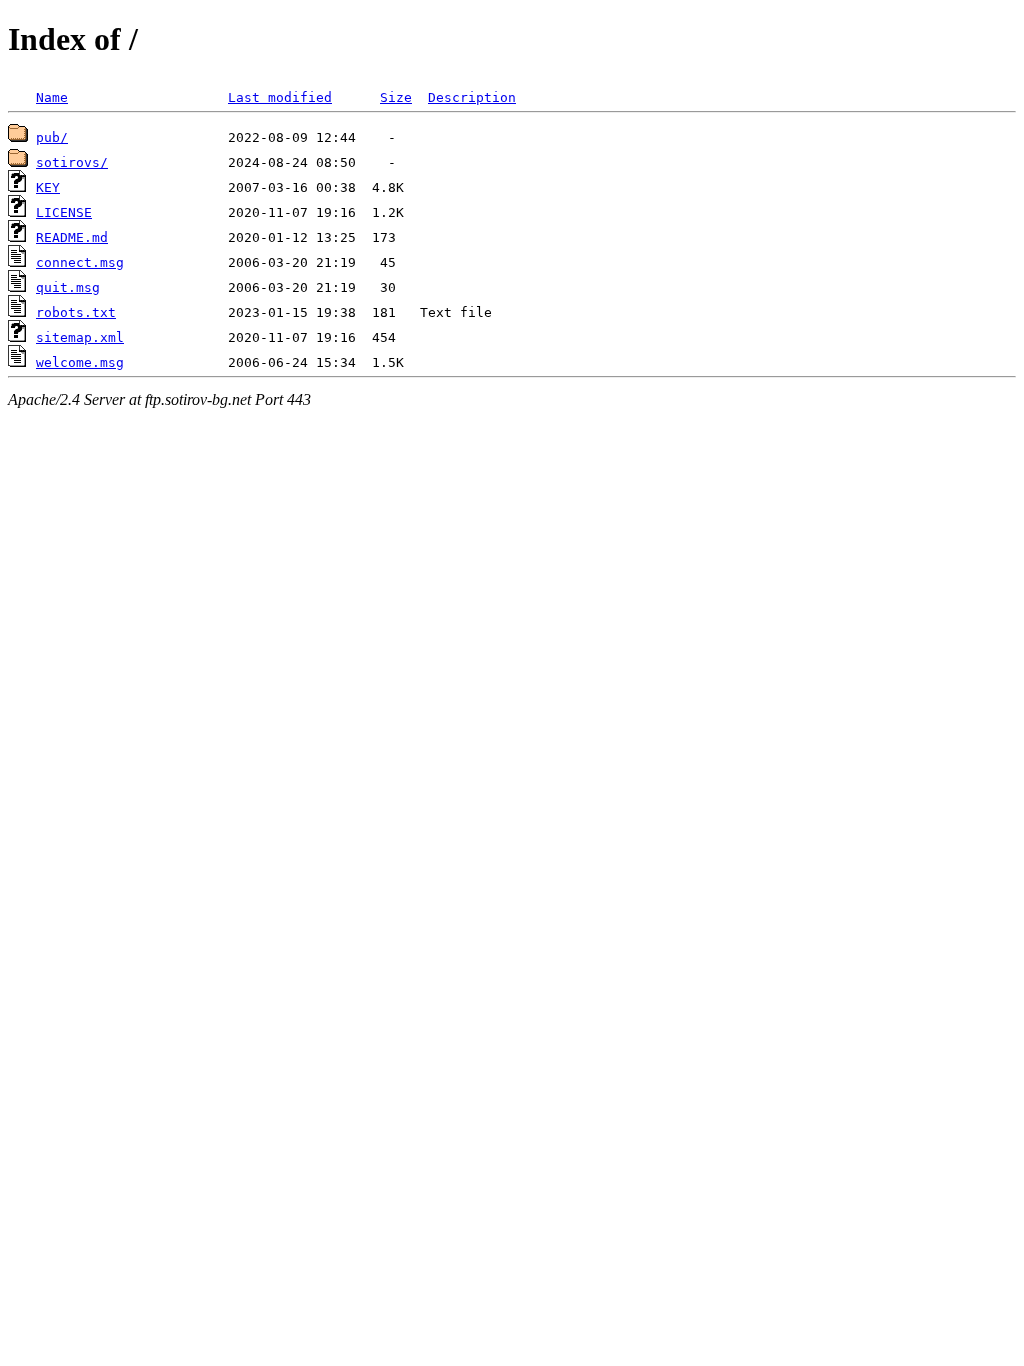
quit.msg (68, 287)
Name (52, 97)
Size (396, 97)
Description (472, 97)
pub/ (52, 137)
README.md (72, 237)
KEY (48, 187)
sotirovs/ (72, 162)
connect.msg (80, 262)
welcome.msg (80, 362)
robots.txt (76, 312)
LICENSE (64, 212)
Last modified (280, 97)
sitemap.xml (80, 337)
